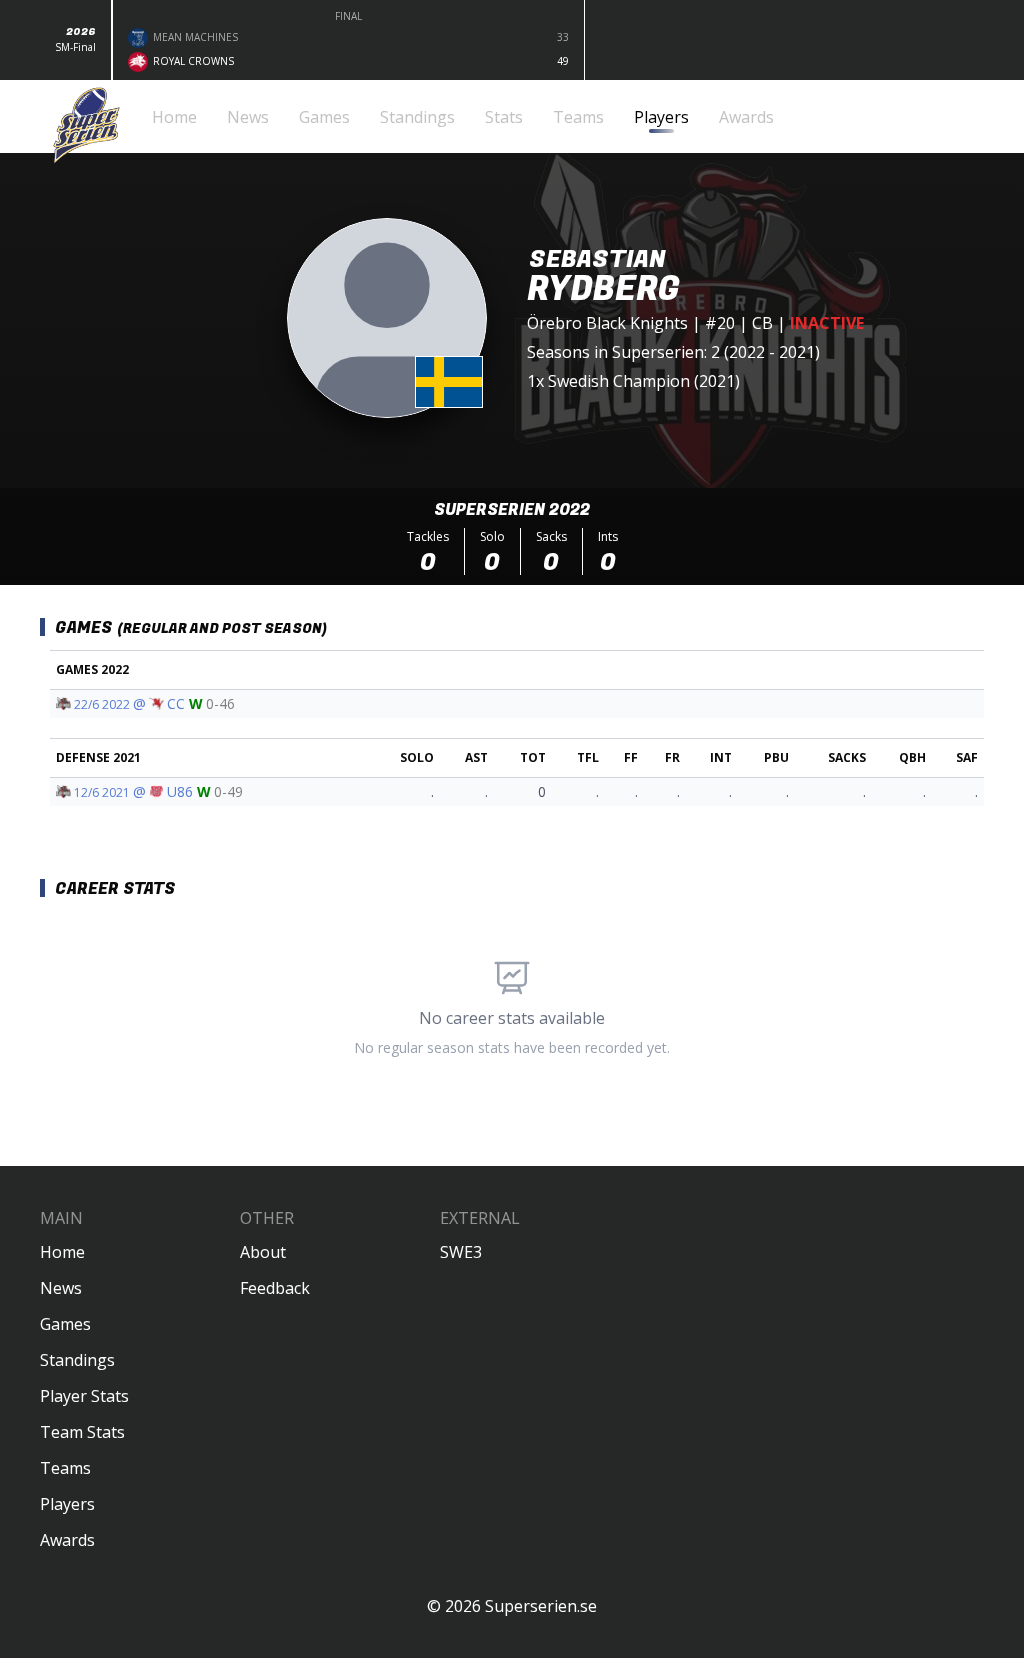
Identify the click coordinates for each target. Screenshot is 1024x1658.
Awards (67, 1540)
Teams (65, 1468)
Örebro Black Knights (607, 323)
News (61, 1288)
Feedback (275, 1288)
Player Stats (84, 1396)
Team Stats (82, 1432)
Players (67, 1504)
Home (62, 1252)
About (263, 1252)
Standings (77, 1360)
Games (65, 1324)
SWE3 (461, 1252)
